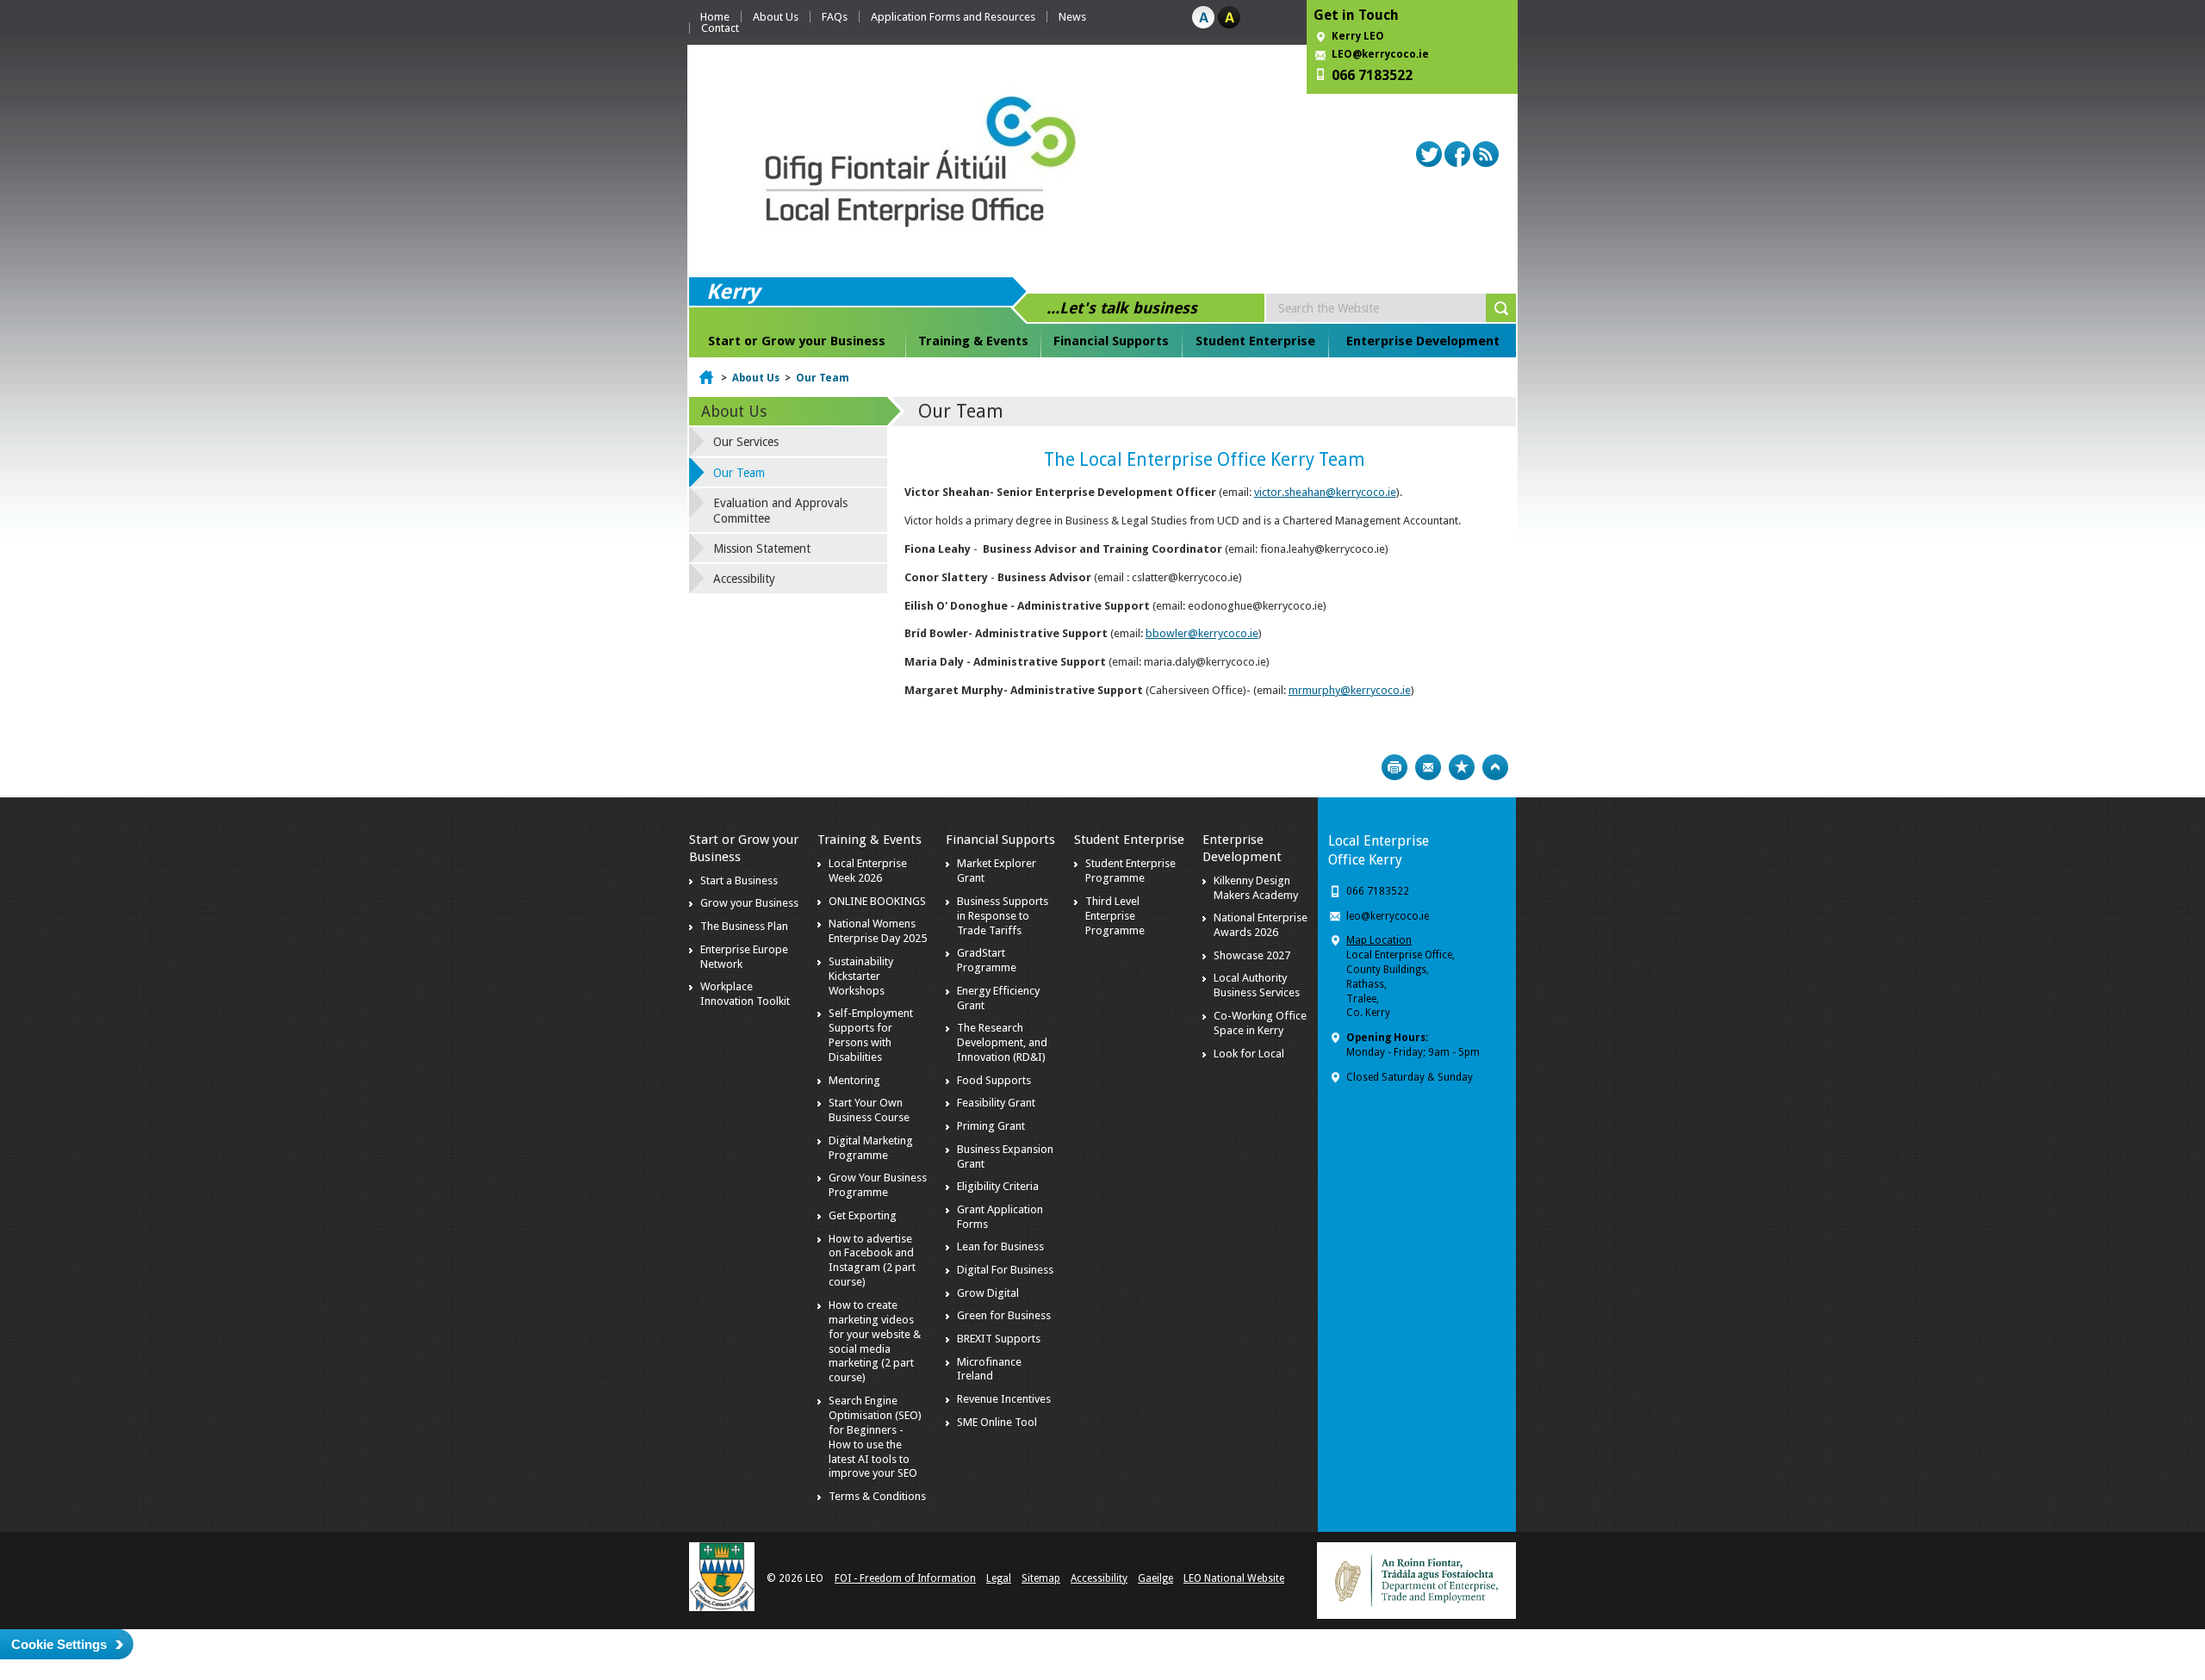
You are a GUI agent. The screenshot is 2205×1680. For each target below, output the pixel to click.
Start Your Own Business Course (869, 1110)
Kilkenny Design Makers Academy (1256, 888)
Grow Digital (988, 1293)
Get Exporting (863, 1215)
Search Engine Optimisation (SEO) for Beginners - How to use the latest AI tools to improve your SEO (875, 1437)
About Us (776, 17)
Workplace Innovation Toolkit (745, 994)
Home (715, 17)
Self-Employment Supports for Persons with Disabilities (871, 1035)
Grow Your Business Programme (878, 1185)
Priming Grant (991, 1126)
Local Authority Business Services (1257, 985)
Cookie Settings (59, 1644)
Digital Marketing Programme (871, 1148)
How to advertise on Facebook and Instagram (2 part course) (872, 1261)
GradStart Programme (987, 960)
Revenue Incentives (1004, 1399)
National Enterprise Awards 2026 (1261, 925)
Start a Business (739, 880)
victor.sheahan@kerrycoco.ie (1325, 492)
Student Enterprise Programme (1130, 871)
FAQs (835, 17)
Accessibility (744, 579)
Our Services (746, 442)
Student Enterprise (1255, 341)
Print (1394, 767)
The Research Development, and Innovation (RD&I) (1002, 1042)
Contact (720, 28)
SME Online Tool (997, 1422)
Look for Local (1249, 1054)
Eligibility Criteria (998, 1186)
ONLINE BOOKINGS (877, 901)
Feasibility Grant (996, 1103)
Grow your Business (749, 903)
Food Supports (994, 1080)
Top (1495, 767)
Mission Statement (762, 549)
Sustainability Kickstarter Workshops (861, 976)
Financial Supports (1111, 341)
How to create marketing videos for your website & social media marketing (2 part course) (875, 1341)
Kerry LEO (1358, 36)
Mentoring (854, 1080)
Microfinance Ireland (989, 1369)
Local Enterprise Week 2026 (868, 871)
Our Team (823, 378)
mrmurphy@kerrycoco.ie (1350, 690)
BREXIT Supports (999, 1339)
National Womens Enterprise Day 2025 (878, 931)
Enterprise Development (1423, 341)
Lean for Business (1000, 1246)
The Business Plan (744, 926)
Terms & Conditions (877, 1496)
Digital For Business (1005, 1270)
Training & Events (973, 341)
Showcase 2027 (1252, 955)
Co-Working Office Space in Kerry (1260, 1023)
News (1072, 17)
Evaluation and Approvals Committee (780, 511)
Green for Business (1004, 1315)
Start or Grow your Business (797, 341)
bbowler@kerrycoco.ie (1202, 633)
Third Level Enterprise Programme (1115, 916)
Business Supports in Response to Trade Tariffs (1003, 916)
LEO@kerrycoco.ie (1380, 54)
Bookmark (1462, 767)
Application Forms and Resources (953, 17)
